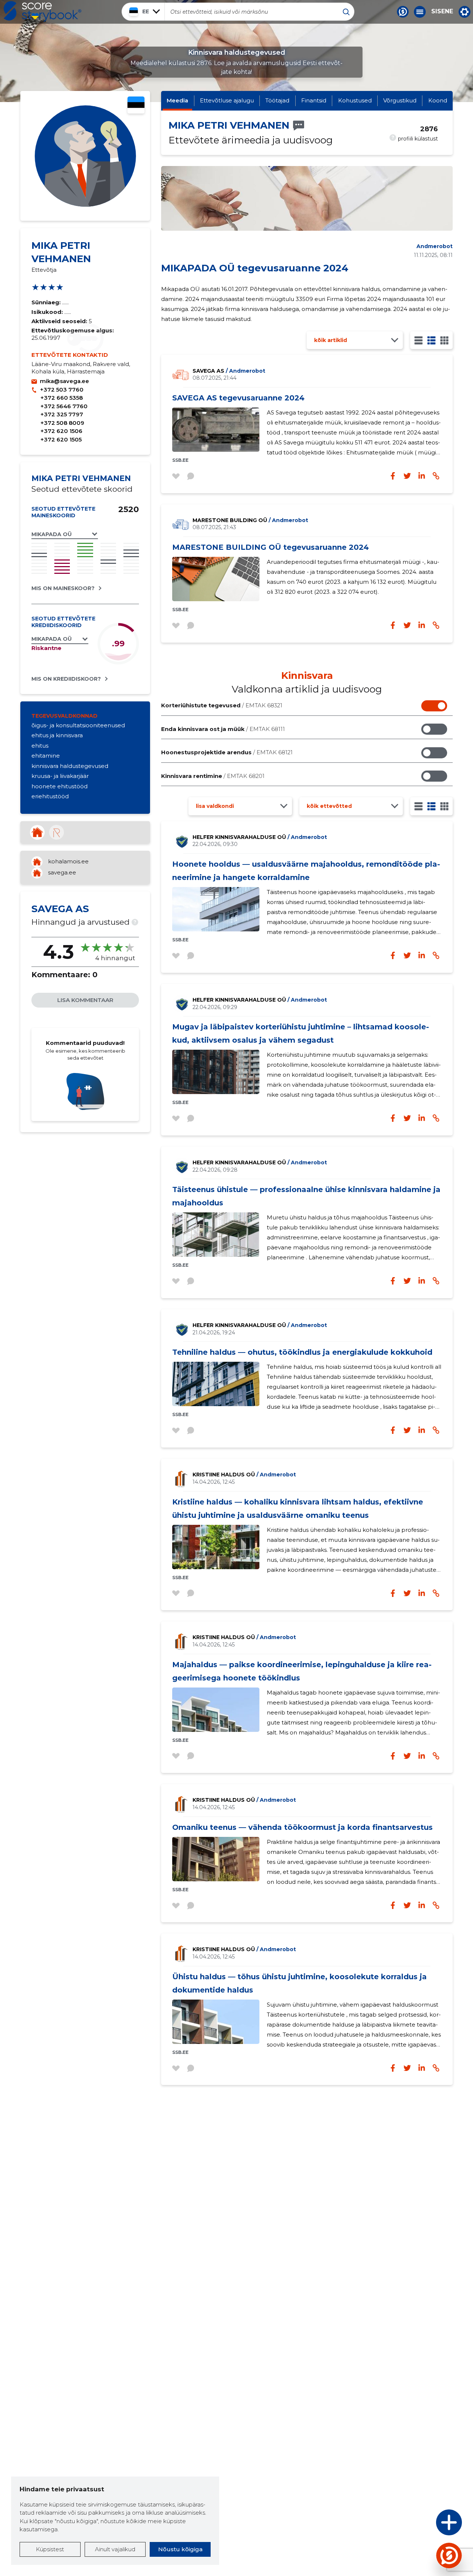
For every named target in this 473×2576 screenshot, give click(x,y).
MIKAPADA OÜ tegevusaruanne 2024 (255, 268)
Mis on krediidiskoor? (66, 679)
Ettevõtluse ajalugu (227, 100)
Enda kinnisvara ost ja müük (223, 729)
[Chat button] (403, 12)
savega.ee (62, 872)
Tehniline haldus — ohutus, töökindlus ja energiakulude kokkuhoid (302, 1352)
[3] (431, 340)
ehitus (40, 746)
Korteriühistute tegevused (222, 705)
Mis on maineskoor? (63, 588)
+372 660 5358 (62, 398)
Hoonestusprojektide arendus (227, 752)
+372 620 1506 (61, 431)
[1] (418, 340)
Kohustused (355, 100)
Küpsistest (50, 2549)
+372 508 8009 (62, 423)
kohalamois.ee (68, 861)
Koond (438, 100)
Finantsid (314, 100)
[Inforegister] (57, 832)
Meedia (177, 100)
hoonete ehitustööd (59, 786)
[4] (444, 340)
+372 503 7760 (62, 390)
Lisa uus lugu (420, 2524)
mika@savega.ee (64, 381)
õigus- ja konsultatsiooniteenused (78, 725)
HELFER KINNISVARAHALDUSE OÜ (260, 837)
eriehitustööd (50, 796)
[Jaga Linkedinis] (422, 625)
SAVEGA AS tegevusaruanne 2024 (238, 398)
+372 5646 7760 (64, 406)
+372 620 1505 (61, 439)
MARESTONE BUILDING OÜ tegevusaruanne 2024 (270, 547)
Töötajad (277, 100)
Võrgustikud (400, 100)
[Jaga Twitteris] (407, 625)
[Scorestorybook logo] (42, 11)
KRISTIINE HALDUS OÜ (244, 1475)
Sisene (442, 11)
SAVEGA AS (229, 371)
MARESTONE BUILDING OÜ (250, 520)
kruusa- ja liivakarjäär (60, 776)
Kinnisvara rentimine (213, 776)
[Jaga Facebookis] (393, 625)
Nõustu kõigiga (180, 2549)
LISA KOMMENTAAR (85, 1000)
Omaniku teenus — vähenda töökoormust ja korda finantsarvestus (302, 1827)
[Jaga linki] (436, 625)
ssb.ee (180, 460)
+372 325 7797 (62, 414)
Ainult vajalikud (115, 2549)
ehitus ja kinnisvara (57, 735)
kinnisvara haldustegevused (70, 766)
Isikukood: (48, 312)
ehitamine (46, 756)
